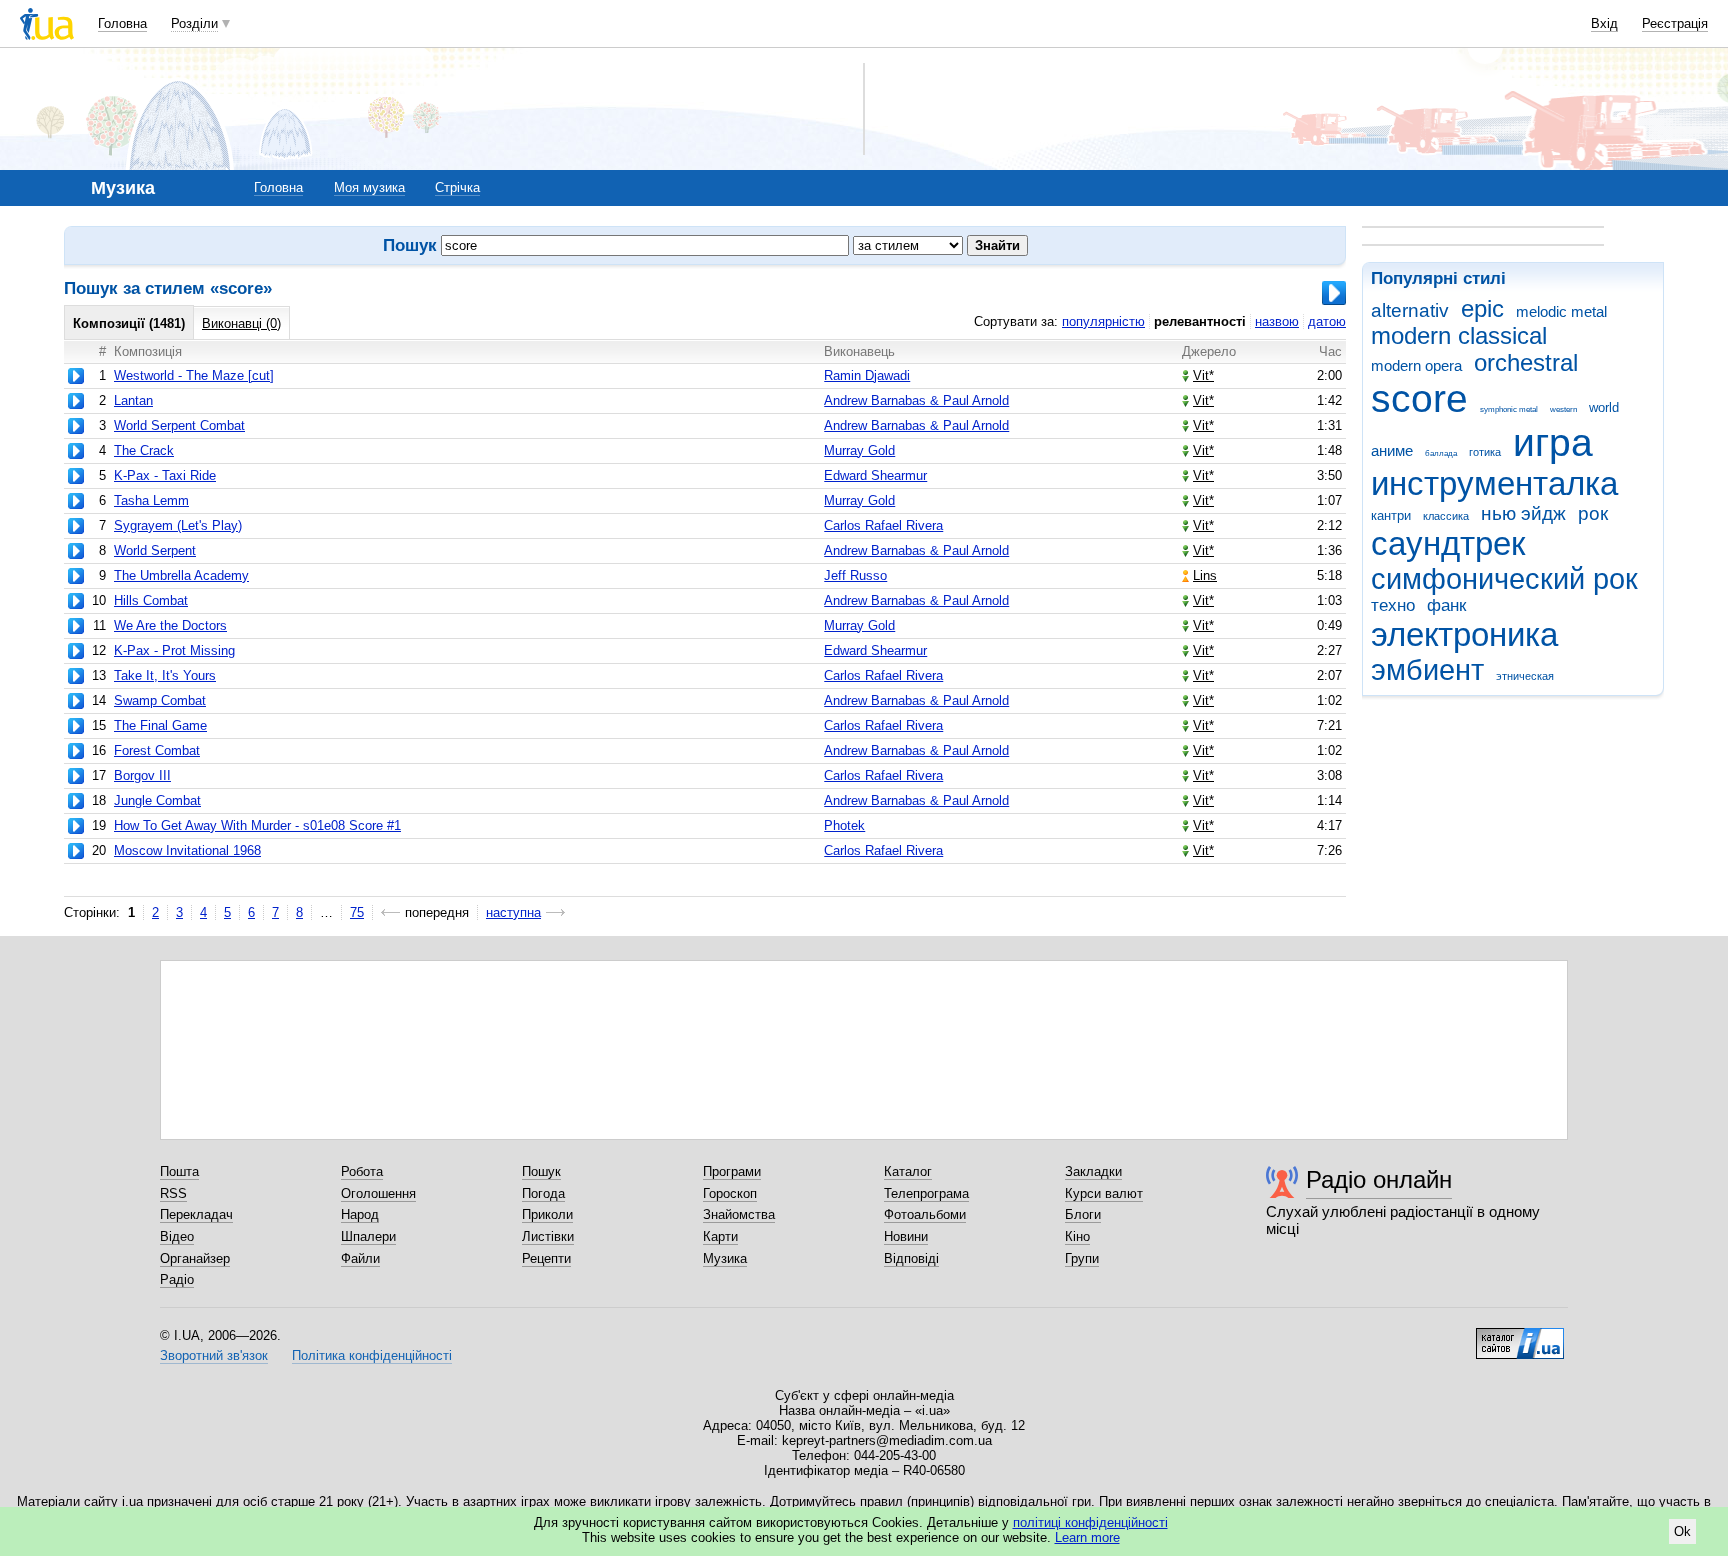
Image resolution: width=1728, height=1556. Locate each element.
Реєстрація (1675, 23)
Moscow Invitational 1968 (187, 850)
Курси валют (1104, 1193)
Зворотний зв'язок (214, 1355)
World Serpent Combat (179, 425)
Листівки (548, 1236)
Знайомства (739, 1214)
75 (357, 912)
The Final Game (160, 725)
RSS (173, 1193)
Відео (177, 1236)
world (1604, 407)
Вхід (1604, 23)
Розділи (194, 23)
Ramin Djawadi (867, 375)
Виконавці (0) (241, 323)
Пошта (179, 1171)
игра (1553, 442)
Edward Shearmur (875, 475)
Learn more (1087, 1537)
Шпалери (368, 1236)
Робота (362, 1171)
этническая (1525, 676)
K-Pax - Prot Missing (174, 650)
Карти (720, 1236)
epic (1482, 309)
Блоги (1083, 1214)
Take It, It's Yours (165, 675)
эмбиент (1427, 670)
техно (1393, 605)
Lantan (133, 400)
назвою (1277, 321)
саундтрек (1448, 543)
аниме (1392, 450)
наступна (513, 912)
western (1563, 409)
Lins (1205, 575)
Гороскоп (730, 1193)
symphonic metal (1509, 409)
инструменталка (1494, 483)
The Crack (144, 450)
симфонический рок (1504, 579)
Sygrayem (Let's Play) (178, 525)
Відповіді (911, 1258)
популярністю (1103, 321)
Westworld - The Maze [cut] (194, 375)
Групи (1082, 1258)
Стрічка (457, 187)
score (1419, 398)
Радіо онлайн (1379, 1179)
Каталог (908, 1171)
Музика (725, 1258)
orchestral (1526, 363)
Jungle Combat (157, 800)
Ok (1682, 1531)
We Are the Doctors (170, 625)
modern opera (1416, 365)
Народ (360, 1214)
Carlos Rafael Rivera (883, 525)
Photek (844, 825)
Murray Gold (859, 450)
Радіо (177, 1279)
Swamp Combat (160, 700)
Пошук (541, 1171)
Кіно (1077, 1236)
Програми (732, 1171)
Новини (906, 1236)
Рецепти (546, 1258)
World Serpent (155, 550)
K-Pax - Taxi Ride (165, 475)
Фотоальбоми (925, 1214)
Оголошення (378, 1193)
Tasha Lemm (151, 500)
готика (1485, 452)
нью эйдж (1523, 513)
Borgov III (142, 775)
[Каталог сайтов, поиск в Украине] (1520, 1336)
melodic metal (1561, 311)
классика (1446, 516)
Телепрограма (926, 1193)
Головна (122, 23)
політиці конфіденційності (1090, 1522)
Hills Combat (151, 600)
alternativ (1410, 310)
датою (1327, 321)
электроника (1464, 634)
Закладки (1093, 1171)
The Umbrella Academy (181, 575)
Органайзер (195, 1258)
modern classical (1459, 336)
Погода (543, 1193)
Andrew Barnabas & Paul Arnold (916, 400)
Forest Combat (157, 750)
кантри (1391, 515)
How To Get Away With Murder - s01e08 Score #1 (257, 825)
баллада (1441, 453)
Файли (360, 1258)
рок (1593, 513)
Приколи (547, 1214)
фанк (1446, 605)
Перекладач (196, 1214)
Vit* (1203, 375)
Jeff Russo (855, 575)
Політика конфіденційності (372, 1355)
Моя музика (369, 187)
